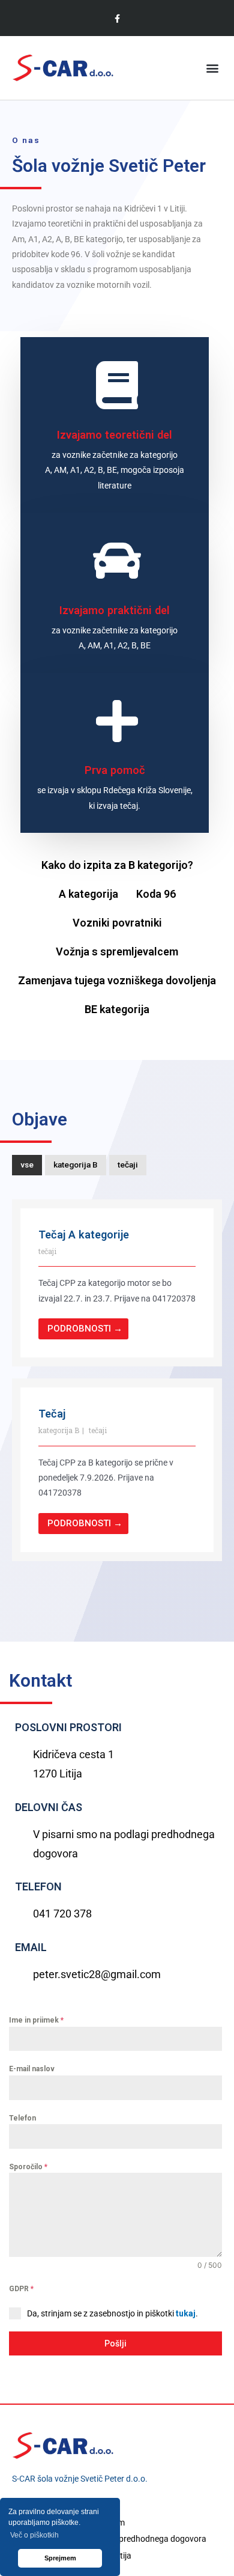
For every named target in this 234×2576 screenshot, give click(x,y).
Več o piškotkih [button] (34, 2535)
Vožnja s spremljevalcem (117, 952)
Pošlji (115, 2343)
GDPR (21, 2289)
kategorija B (76, 1165)
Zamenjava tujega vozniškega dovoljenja (117, 980)
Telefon (22, 2118)
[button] (212, 68)
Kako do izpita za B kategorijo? (117, 865)
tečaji (128, 1165)
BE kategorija (117, 1009)
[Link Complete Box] (117, 1283)
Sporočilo (28, 2167)
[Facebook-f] (117, 18)
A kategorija (88, 894)
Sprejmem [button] (60, 2558)
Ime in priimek (36, 2020)
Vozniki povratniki (117, 923)
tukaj (186, 2313)
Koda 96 (156, 894)
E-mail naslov (32, 2069)
